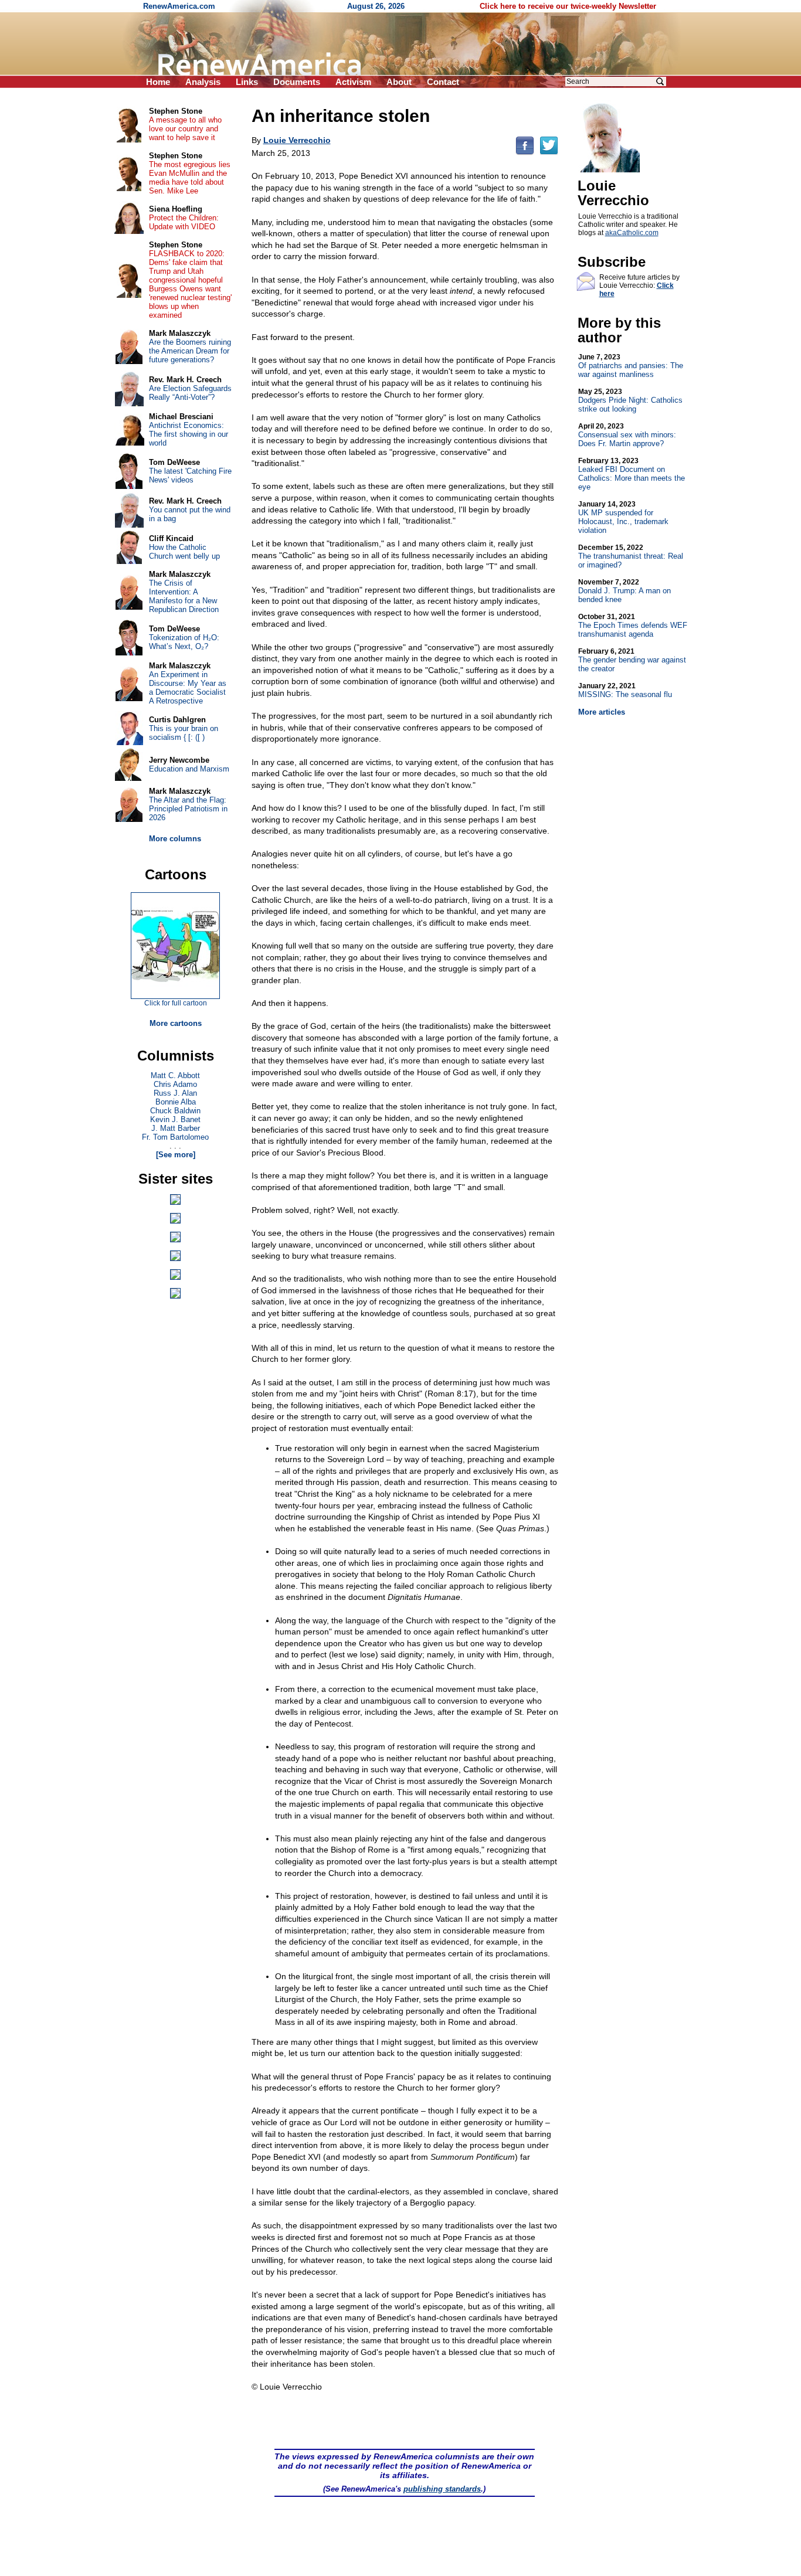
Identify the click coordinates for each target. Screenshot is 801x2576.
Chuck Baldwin (175, 1111)
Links (247, 82)
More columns (175, 839)
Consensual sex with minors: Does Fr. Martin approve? (627, 435)
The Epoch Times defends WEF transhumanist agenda (633, 626)
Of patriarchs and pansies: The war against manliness (631, 366)
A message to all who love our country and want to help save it (185, 129)
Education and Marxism (189, 769)
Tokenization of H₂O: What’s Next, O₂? (184, 642)
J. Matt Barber (176, 1128)
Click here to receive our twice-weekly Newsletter (568, 6)
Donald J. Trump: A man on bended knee (624, 591)
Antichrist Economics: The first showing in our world (189, 434)
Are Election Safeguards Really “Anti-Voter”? (190, 393)
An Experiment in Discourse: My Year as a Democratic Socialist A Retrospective (188, 688)
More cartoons (176, 1023)
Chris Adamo (175, 1084)
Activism (353, 82)
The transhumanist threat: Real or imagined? (631, 556)
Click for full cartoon (176, 1003)
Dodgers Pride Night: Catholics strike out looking (630, 400)
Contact (443, 82)
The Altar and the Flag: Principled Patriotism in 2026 (188, 809)
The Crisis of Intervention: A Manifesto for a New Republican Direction (184, 596)
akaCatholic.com (632, 233)
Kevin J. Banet (175, 1119)
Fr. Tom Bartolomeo (175, 1137)
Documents (297, 82)
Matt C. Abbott (175, 1075)
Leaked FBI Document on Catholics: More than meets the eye (632, 474)
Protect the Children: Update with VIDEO (184, 222)
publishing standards (442, 2489)
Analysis (203, 82)
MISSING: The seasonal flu (625, 690)
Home (158, 82)
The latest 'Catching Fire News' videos (190, 475)
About (399, 82)
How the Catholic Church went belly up (184, 552)
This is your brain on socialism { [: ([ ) (184, 733)
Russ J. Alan (175, 1093)
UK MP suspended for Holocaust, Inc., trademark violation (623, 517)
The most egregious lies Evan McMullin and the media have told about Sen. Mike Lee (190, 178)
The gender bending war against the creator (632, 660)
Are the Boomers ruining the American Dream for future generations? (190, 351)
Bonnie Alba (176, 1102)
